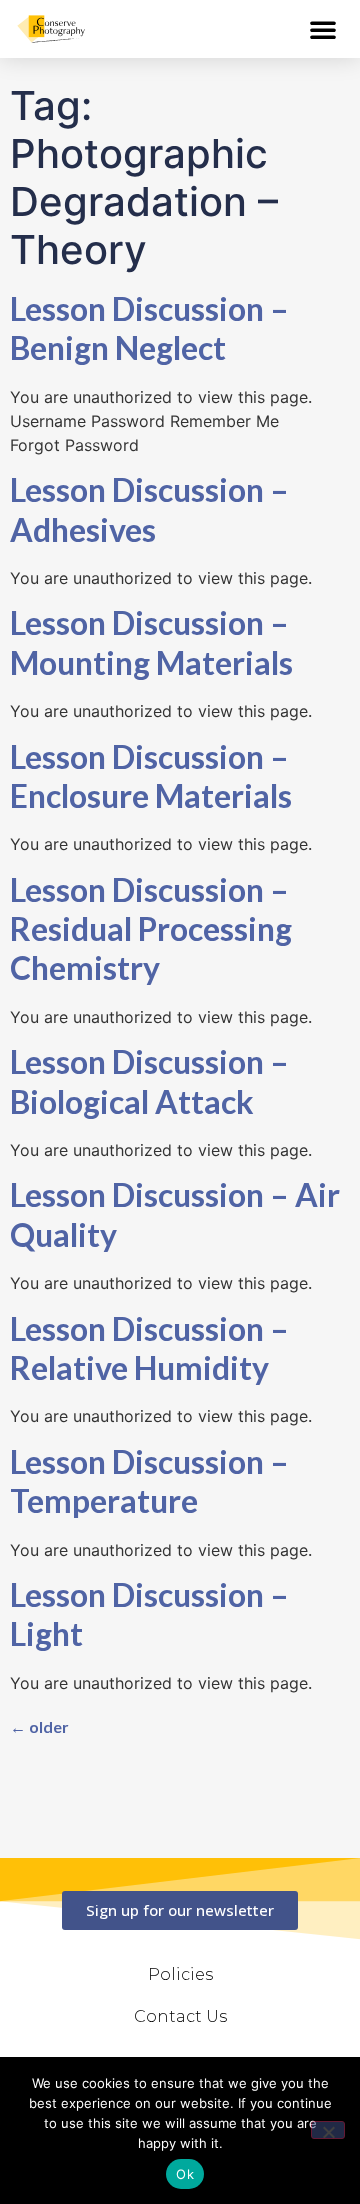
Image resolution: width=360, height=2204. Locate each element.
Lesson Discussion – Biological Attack (149, 1081)
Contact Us (180, 2016)
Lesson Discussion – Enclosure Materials (151, 776)
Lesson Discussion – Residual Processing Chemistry (151, 929)
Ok (185, 2174)
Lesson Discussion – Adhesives (149, 509)
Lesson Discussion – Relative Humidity (149, 1348)
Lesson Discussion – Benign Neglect (149, 328)
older (39, 1726)
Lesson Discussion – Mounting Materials (151, 642)
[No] (328, 2130)
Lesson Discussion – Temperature (149, 1481)
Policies (180, 1974)
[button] (323, 29)
